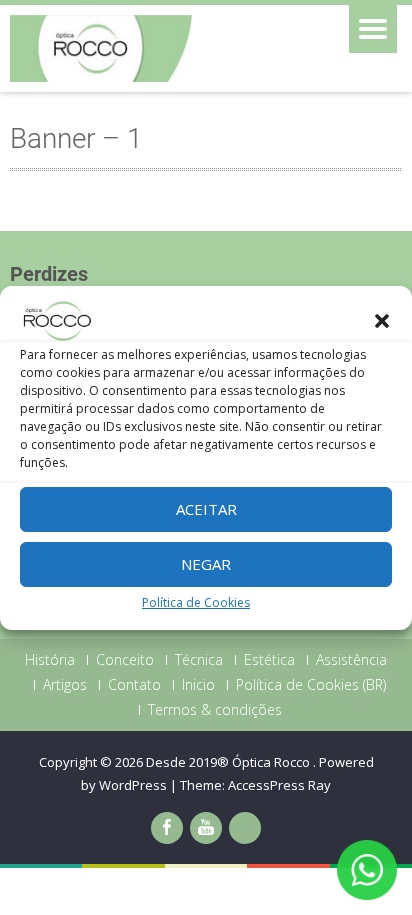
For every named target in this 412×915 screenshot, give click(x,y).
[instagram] (245, 828)
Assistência (351, 660)
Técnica (199, 660)
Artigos (65, 685)
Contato (134, 685)
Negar (206, 564)
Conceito (125, 660)
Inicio (198, 685)
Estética (269, 660)
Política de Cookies (196, 602)
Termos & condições (215, 710)
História (50, 660)
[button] (382, 321)
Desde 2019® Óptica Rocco (229, 762)
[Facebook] (167, 828)
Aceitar (206, 509)
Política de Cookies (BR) (311, 685)
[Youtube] (206, 828)
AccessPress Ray (279, 785)
